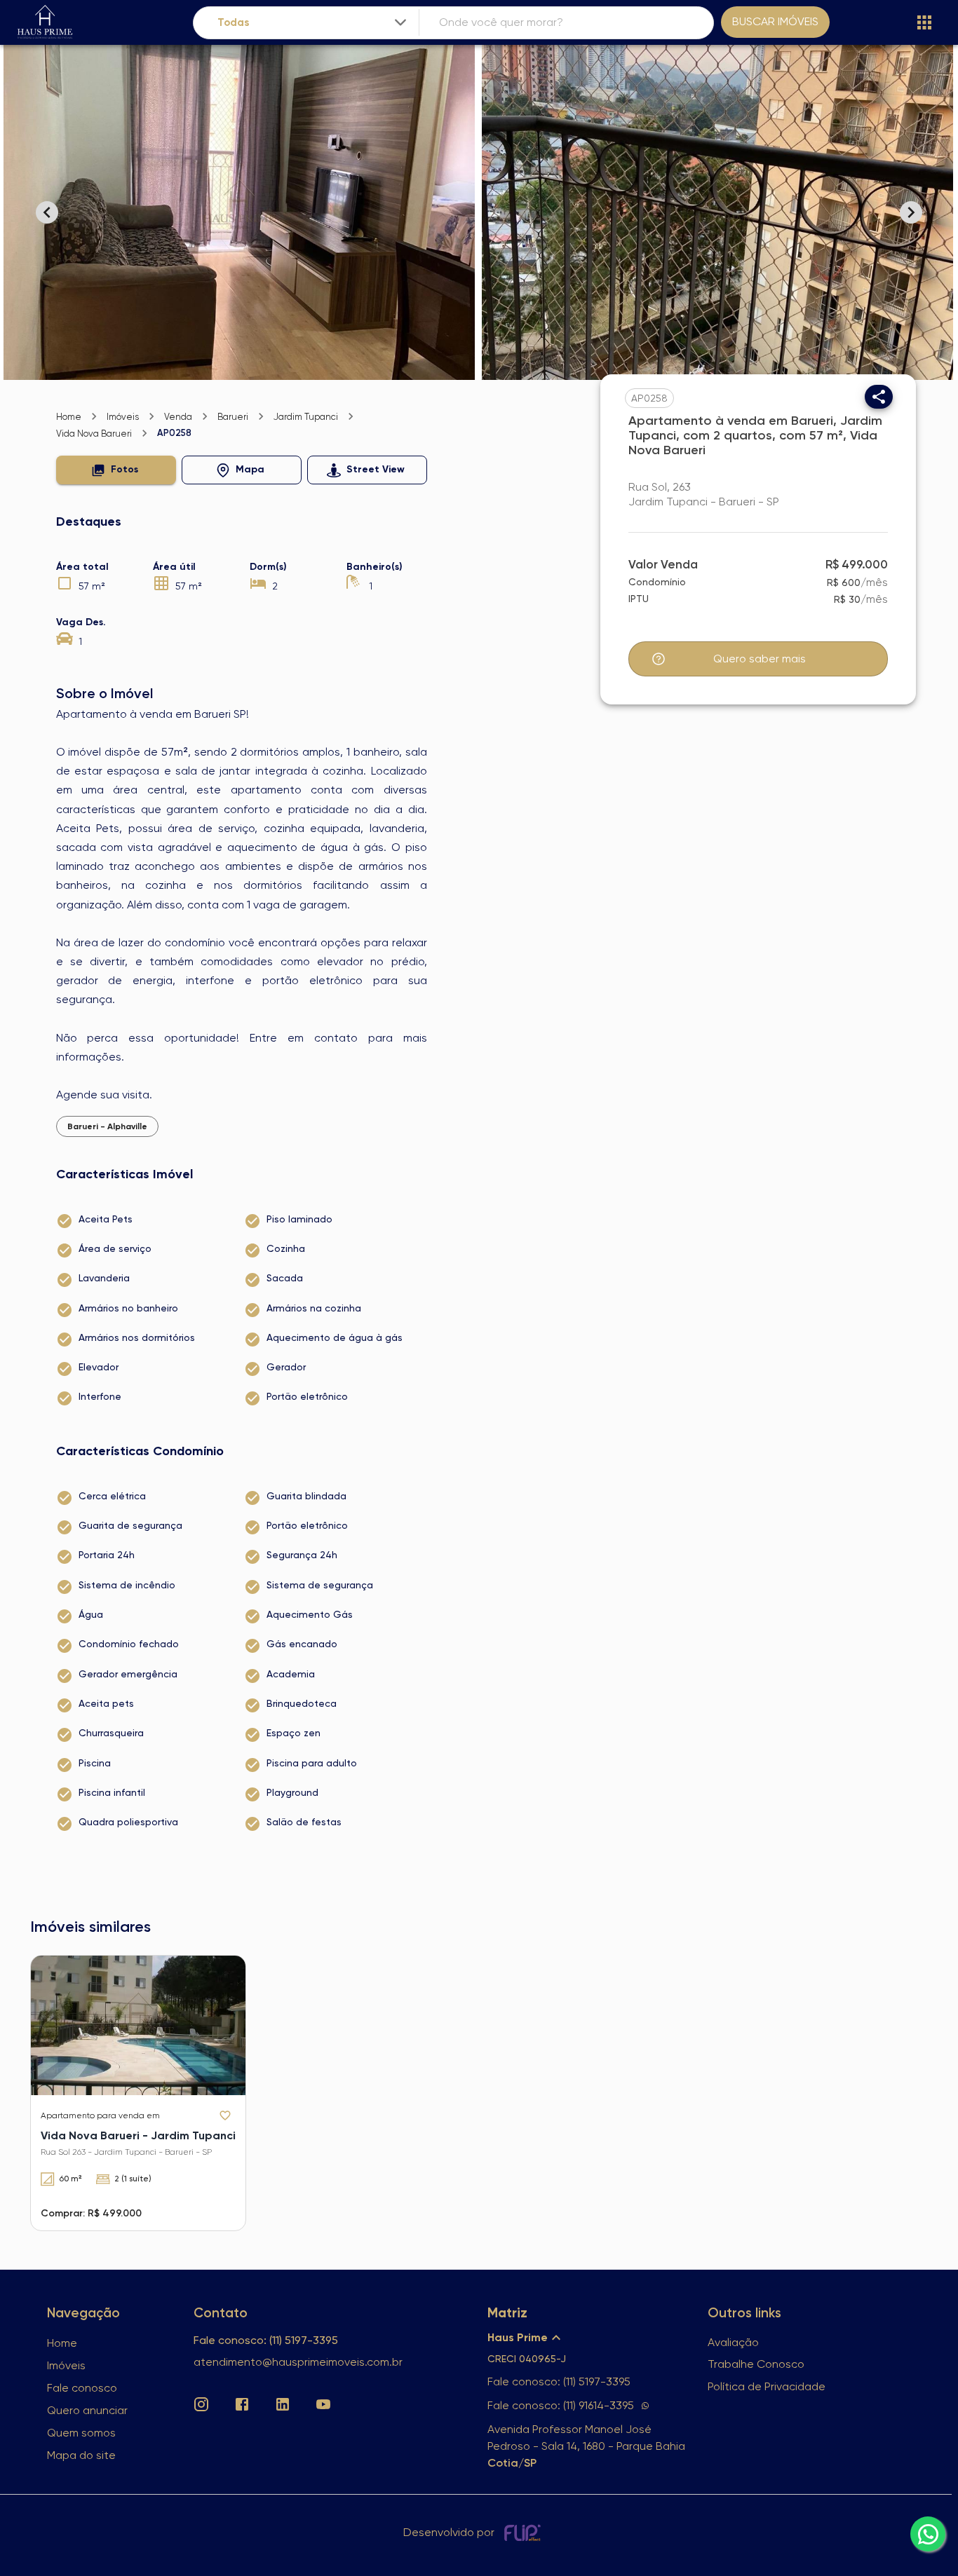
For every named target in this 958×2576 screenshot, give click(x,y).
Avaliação (733, 2342)
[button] (116, 470)
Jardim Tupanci (306, 417)
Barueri (233, 417)
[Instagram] (201, 2404)
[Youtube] (323, 2404)
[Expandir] (400, 22)
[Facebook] (242, 2404)
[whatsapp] (928, 2534)
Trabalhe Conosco (756, 2364)
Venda (178, 417)
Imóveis (123, 417)
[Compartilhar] (879, 397)
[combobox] (313, 23)
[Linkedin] (283, 2404)
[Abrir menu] (924, 22)
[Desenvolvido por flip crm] (525, 2533)
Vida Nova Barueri (94, 434)
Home (69, 417)
